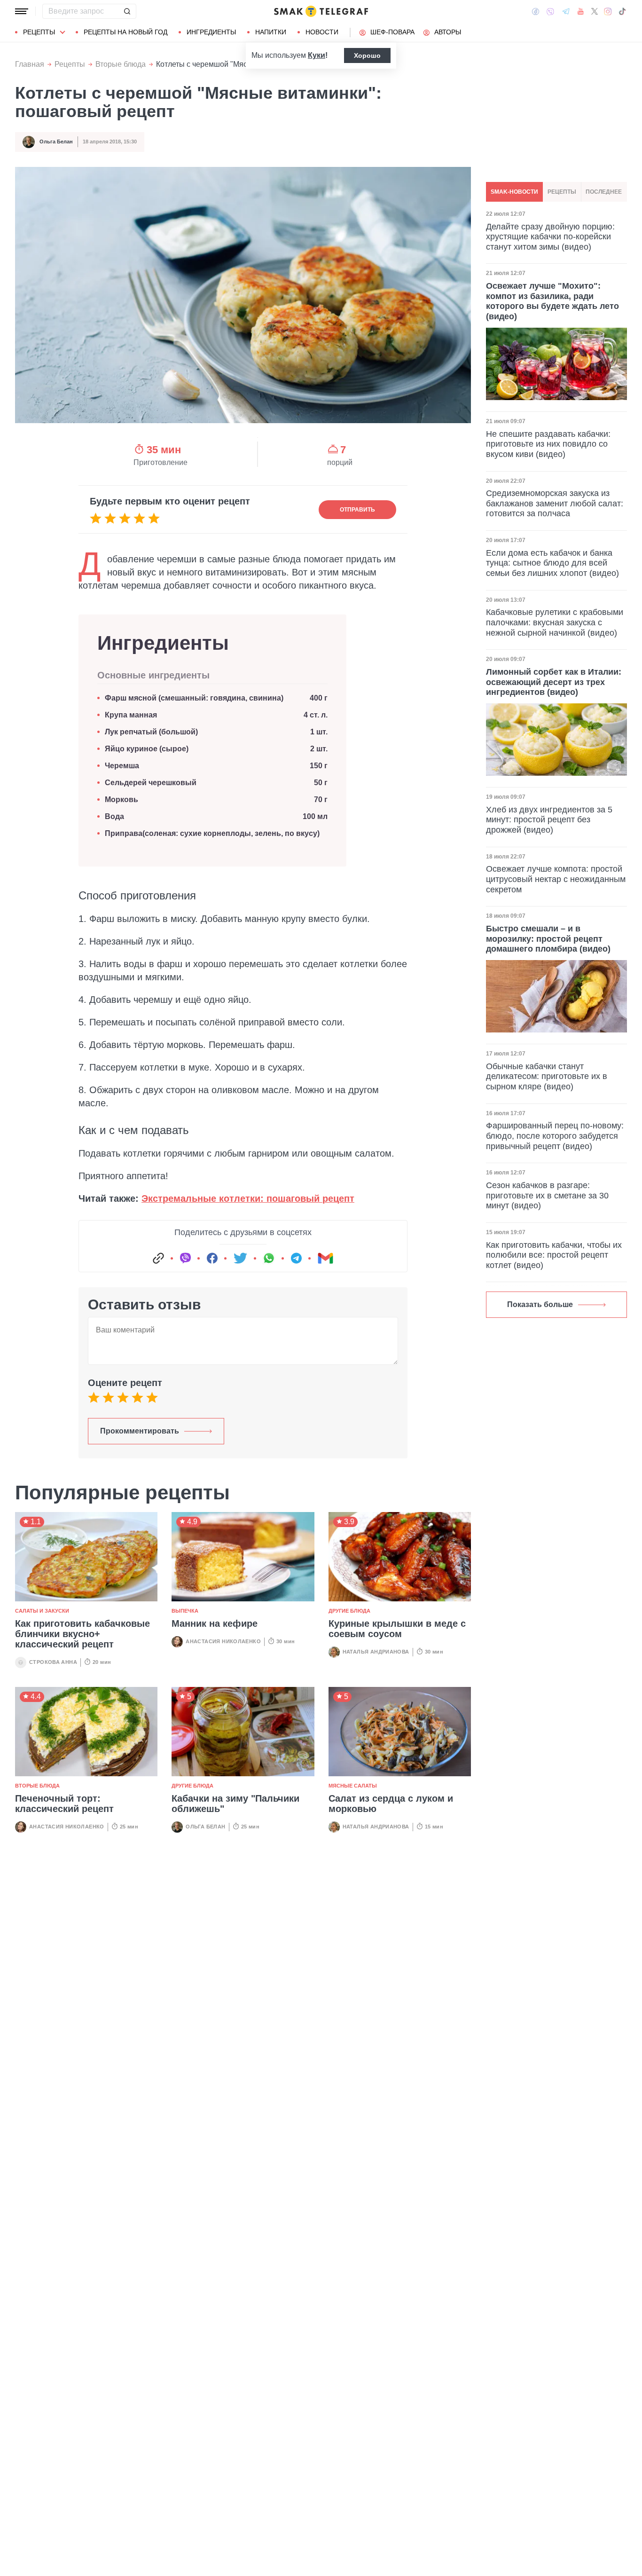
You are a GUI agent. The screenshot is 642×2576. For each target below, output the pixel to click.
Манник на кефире (215, 1623)
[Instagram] (608, 11)
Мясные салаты (353, 1786)
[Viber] (550, 12)
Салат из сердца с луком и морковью (391, 1804)
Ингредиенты (211, 32)
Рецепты (39, 32)
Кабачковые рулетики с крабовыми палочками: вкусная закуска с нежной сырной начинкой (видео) (555, 622)
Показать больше (540, 1304)
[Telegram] (566, 11)
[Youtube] (581, 11)
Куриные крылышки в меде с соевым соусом (397, 1629)
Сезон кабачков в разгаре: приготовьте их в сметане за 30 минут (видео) (547, 1195)
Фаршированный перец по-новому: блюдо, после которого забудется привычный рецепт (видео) (555, 1136)
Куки (317, 55)
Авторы (448, 32)
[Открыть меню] (22, 11)
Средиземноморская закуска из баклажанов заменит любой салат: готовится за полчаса (555, 503)
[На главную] (321, 11)
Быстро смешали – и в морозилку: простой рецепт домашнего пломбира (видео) (548, 939)
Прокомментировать (140, 1431)
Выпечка (185, 1611)
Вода (116, 816)
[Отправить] (127, 11)
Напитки (271, 32)
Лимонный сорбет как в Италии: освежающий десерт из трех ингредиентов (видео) (554, 682)
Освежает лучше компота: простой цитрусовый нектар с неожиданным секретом (556, 879)
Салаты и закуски (42, 1611)
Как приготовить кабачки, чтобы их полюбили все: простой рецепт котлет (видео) (554, 1255)
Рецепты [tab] (562, 192)
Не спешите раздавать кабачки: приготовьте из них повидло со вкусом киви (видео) (548, 444)
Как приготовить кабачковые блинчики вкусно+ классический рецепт (82, 1634)
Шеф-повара (392, 32)
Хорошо (367, 55)
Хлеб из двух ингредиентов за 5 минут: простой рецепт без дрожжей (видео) (549, 820)
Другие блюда (349, 1611)
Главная (30, 64)
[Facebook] (536, 11)
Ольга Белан (56, 142)
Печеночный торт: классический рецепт (64, 1804)
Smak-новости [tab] (514, 192)
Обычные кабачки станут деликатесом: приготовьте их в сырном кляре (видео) (547, 1076)
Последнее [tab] (604, 192)
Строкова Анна (53, 1662)
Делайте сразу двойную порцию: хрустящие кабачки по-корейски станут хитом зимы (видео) (550, 237)
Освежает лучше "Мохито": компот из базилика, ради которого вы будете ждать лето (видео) (552, 301)
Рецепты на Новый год (125, 32)
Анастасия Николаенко (223, 1641)
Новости (322, 32)
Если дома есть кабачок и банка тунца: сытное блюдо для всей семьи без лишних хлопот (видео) (552, 563)
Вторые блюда (121, 64)
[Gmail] (325, 1258)
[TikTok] (622, 11)
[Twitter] (595, 11)
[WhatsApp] (269, 1258)
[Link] (158, 1258)
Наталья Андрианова (376, 1652)
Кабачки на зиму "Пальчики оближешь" (235, 1804)
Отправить (357, 510)
